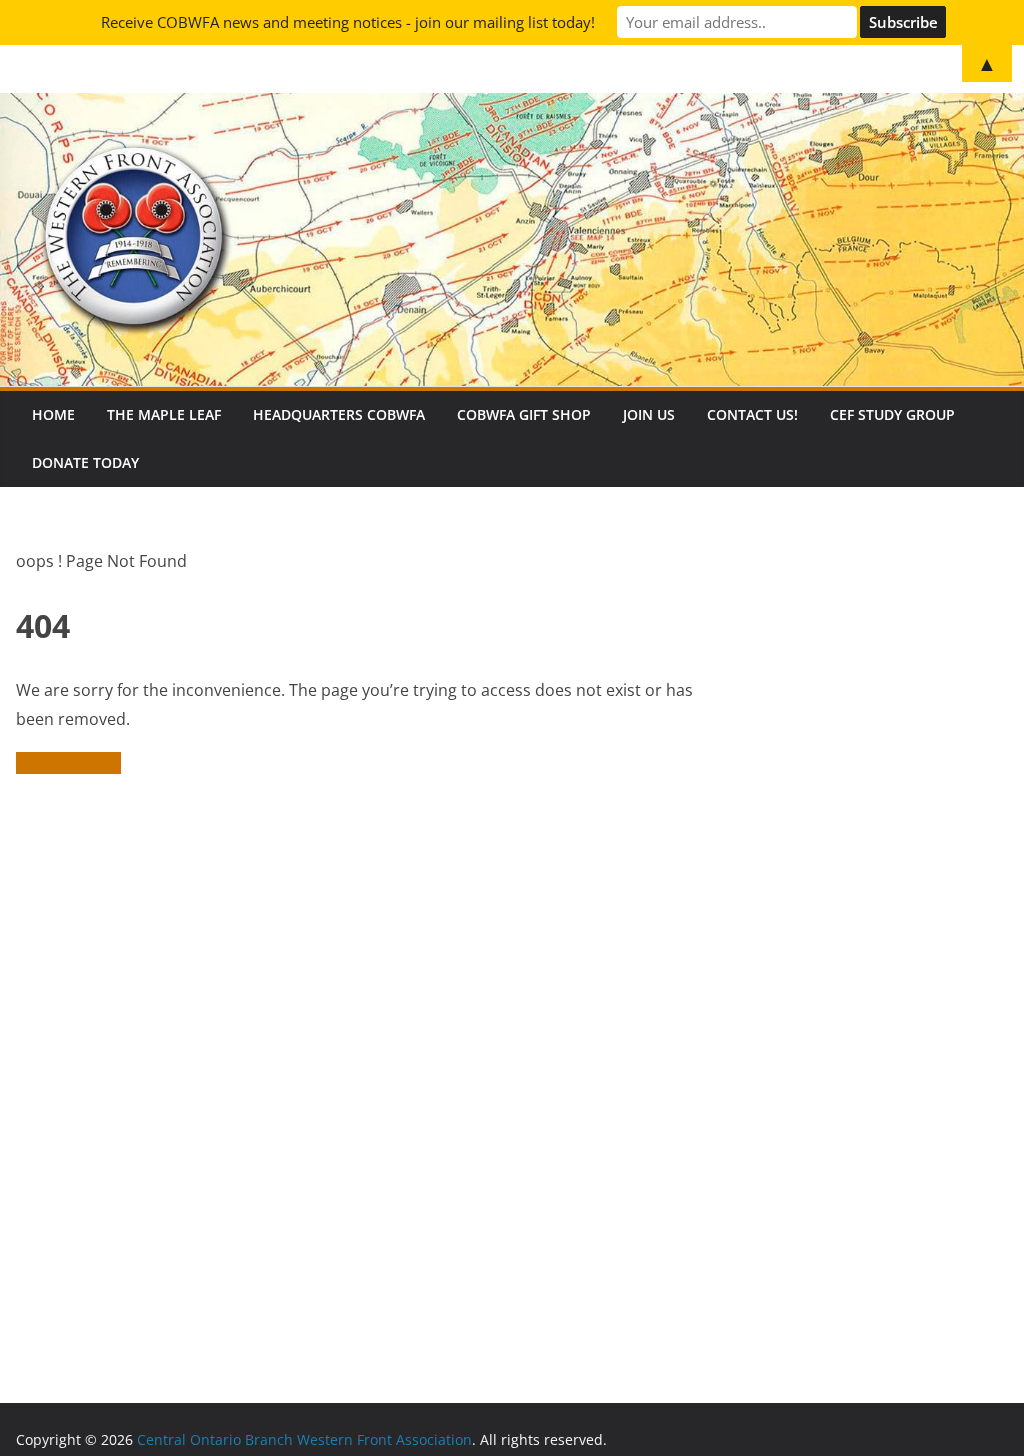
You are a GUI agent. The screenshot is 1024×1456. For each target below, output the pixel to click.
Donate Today (85, 462)
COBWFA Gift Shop (524, 414)
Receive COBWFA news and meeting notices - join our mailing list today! (348, 22)
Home (53, 414)
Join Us (649, 414)
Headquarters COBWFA (339, 414)
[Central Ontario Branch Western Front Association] (512, 107)
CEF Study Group (892, 414)
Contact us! (752, 414)
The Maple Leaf (164, 414)
